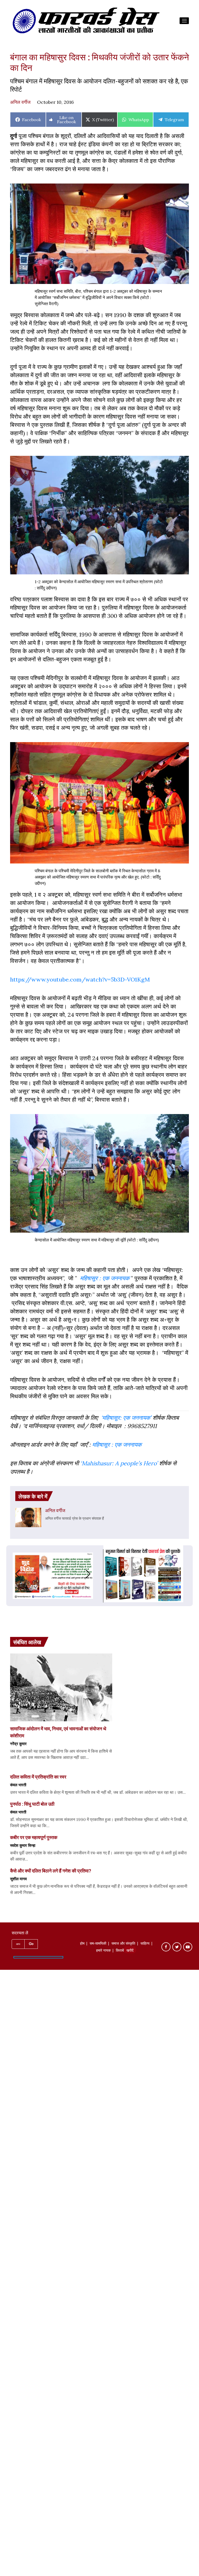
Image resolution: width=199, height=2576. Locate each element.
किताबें (120, 1951)
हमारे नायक (103, 1951)
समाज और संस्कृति (123, 1944)
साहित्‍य (145, 1944)
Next (93, 1574)
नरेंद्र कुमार (18, 1744)
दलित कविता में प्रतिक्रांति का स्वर (38, 1777)
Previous (12, 1574)
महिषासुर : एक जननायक (105, 1278)
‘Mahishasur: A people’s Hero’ (119, 1463)
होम (82, 1944)
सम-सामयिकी (98, 1944)
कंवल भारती (18, 1785)
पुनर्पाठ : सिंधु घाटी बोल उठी (32, 1804)
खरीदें (130, 1951)
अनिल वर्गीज (20, 102)
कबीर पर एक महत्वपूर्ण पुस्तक (34, 1837)
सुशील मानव (18, 1879)
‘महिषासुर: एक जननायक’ (126, 1418)
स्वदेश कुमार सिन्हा (23, 1845)
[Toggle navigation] (184, 21)
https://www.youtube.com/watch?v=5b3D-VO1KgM (80, 979)
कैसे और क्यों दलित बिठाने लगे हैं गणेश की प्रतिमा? (51, 1871)
